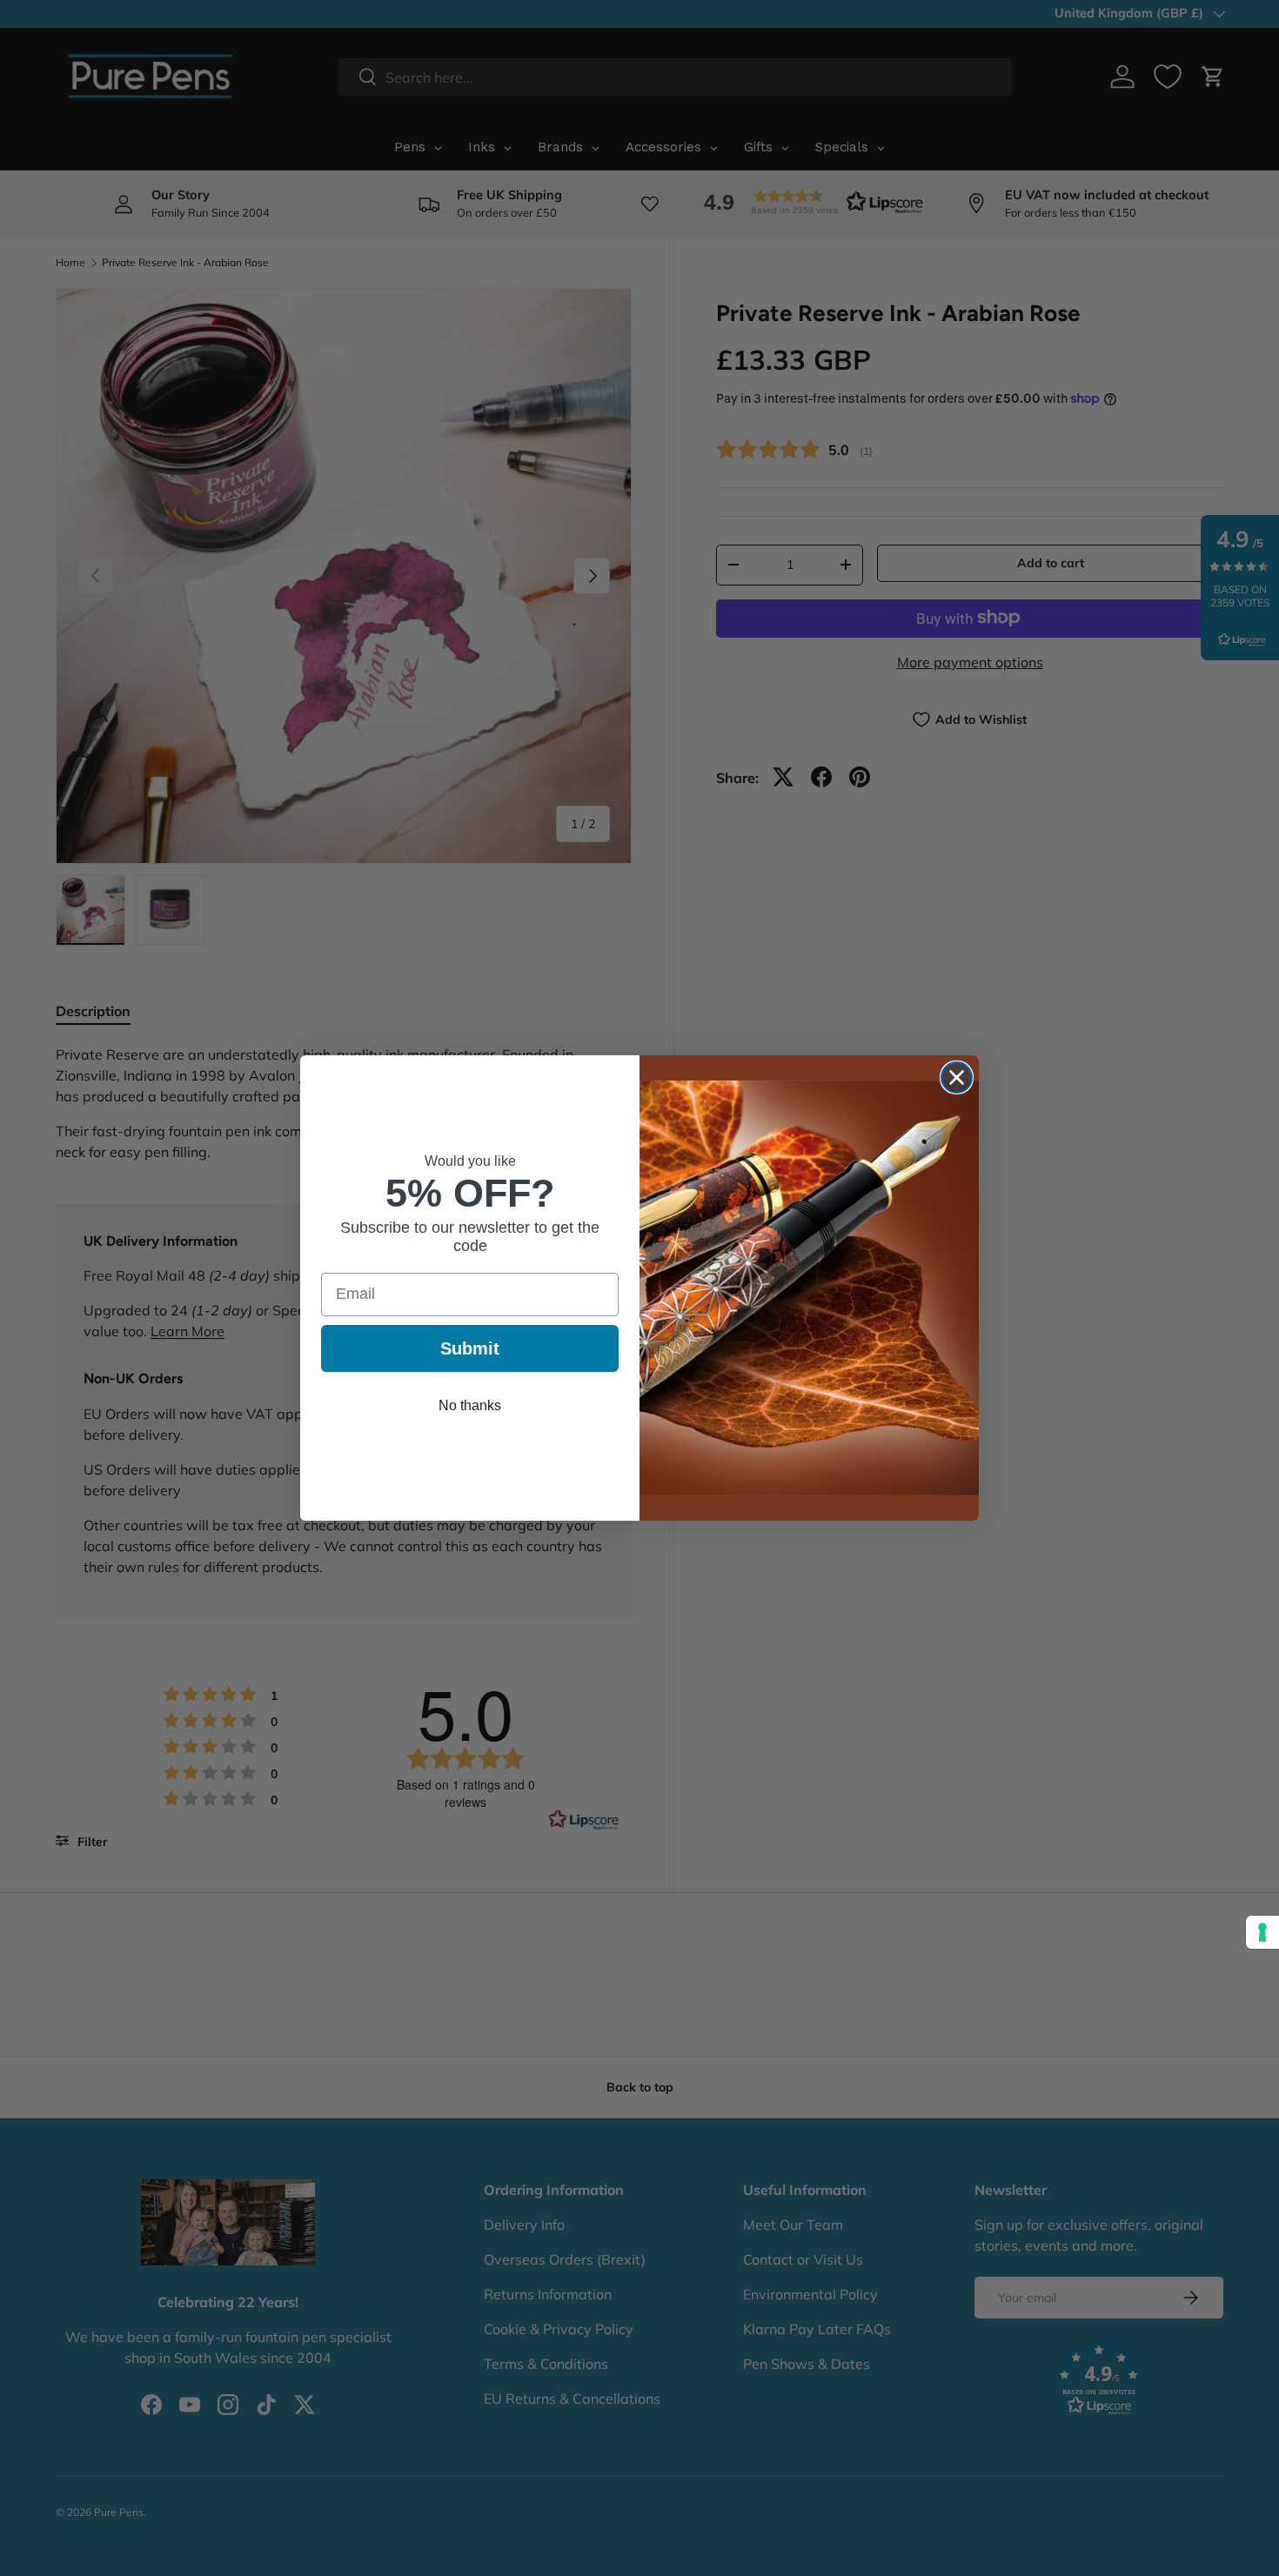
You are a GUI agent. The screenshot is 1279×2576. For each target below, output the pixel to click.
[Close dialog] (957, 1077)
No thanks (470, 1405)
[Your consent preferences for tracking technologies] (1262, 1932)
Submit (470, 1348)
